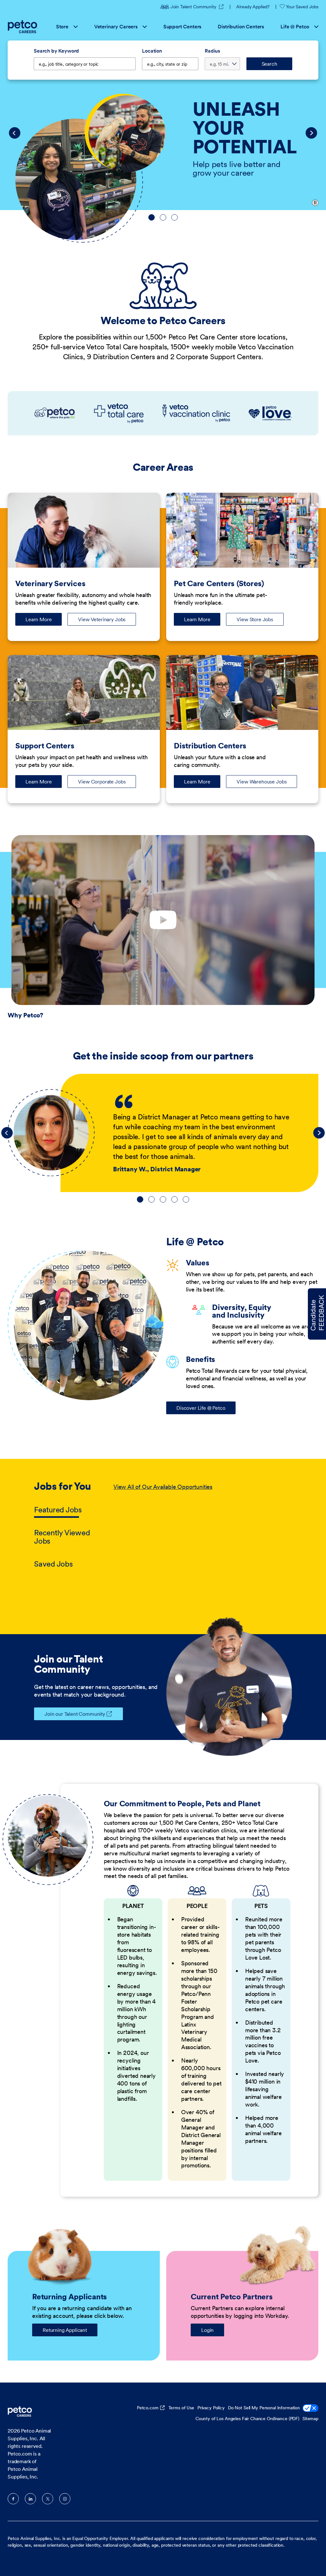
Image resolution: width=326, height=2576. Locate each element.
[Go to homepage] (23, 27)
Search (269, 64)
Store (62, 26)
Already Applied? (253, 7)
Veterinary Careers (116, 26)
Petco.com (148, 2408)
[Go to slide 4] (174, 1199)
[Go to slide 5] (186, 1199)
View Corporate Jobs (102, 782)
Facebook (13, 2499)
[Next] (311, 133)
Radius (212, 51)
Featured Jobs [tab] (58, 1510)
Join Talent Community (197, 7)
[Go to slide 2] (163, 217)
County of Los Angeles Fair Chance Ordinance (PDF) (247, 2419)
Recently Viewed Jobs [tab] (62, 1537)
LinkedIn (30, 2499)
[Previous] (15, 133)
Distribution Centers (241, 26)
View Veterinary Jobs (102, 619)
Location (152, 51)
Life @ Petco (295, 26)
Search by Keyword (56, 51)
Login (207, 2330)
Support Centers (182, 26)
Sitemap (310, 2419)
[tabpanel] (203, 1526)
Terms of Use (181, 2408)
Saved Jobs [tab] (53, 1564)
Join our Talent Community (75, 1714)
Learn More (44, 621)
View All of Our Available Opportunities (163, 1487)
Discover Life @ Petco (201, 1408)
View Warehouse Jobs (262, 782)
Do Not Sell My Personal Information (264, 2408)
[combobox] (170, 64)
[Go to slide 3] (174, 217)
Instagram (65, 2499)
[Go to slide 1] (152, 217)
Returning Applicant (65, 2330)
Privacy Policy (211, 2408)
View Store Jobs (255, 619)
